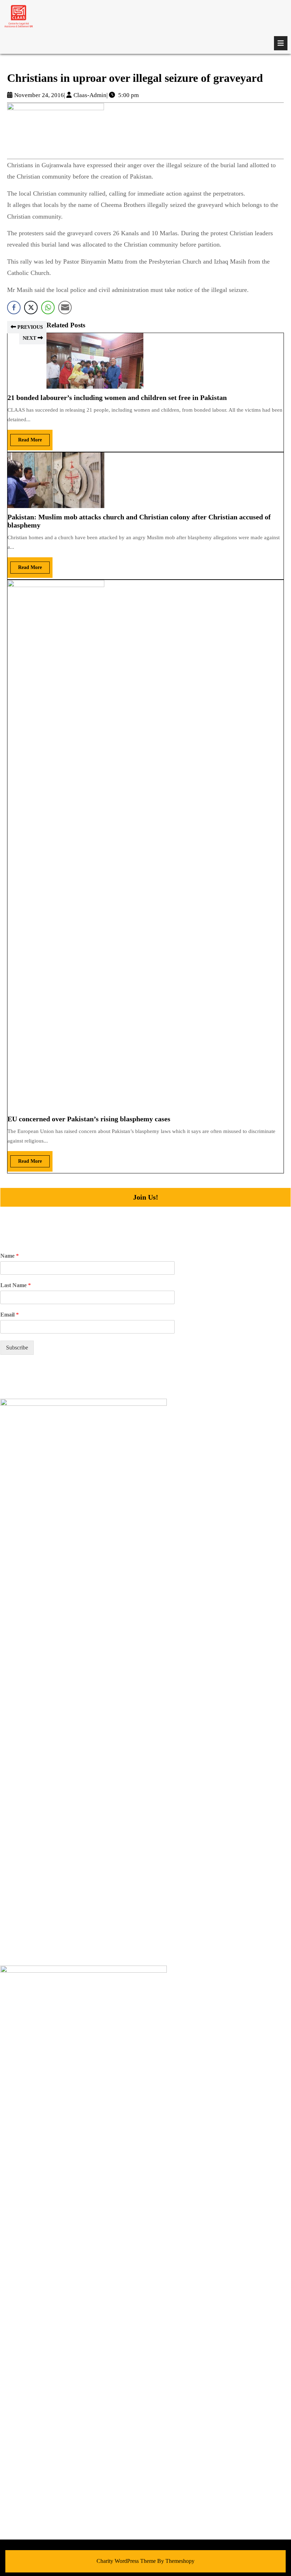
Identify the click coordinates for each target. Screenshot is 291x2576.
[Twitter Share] (31, 308)
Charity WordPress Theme (126, 2561)
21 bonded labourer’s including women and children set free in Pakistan (117, 398)
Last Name (16, 1285)
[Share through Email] (65, 308)
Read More (26, 438)
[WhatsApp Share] (48, 308)
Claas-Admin (90, 95)
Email (10, 1315)
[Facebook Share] (14, 308)
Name (10, 1256)
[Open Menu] (281, 43)
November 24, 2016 (39, 95)
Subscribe (17, 1348)
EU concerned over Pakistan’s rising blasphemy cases (89, 1119)
